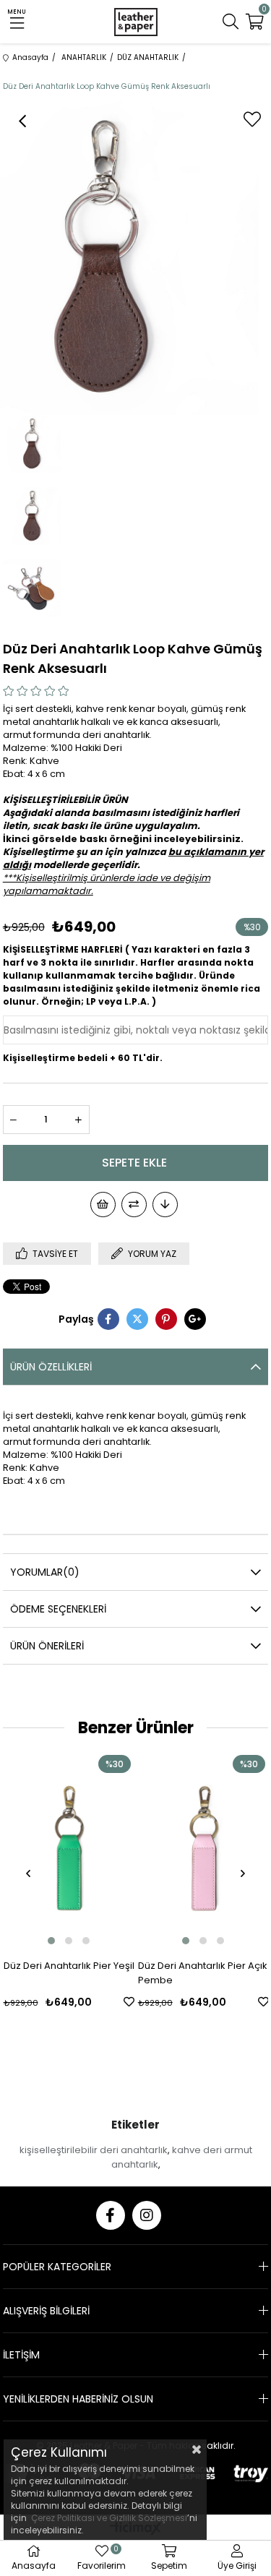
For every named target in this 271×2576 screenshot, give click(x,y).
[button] (51, 1941)
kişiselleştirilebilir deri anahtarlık (94, 2150)
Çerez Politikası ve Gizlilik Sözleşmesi (109, 2518)
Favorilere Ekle (129, 2002)
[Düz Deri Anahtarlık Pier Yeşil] (69, 1850)
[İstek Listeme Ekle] (103, 1205)
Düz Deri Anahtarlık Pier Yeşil (69, 1966)
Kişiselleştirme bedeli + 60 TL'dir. (83, 1058)
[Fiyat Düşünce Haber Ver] (165, 1205)
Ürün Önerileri (47, 1646)
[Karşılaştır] (134, 1205)
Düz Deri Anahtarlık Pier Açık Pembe (203, 1973)
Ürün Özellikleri (51, 1367)
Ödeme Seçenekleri (58, 1609)
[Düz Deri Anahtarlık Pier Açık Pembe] (203, 1850)
